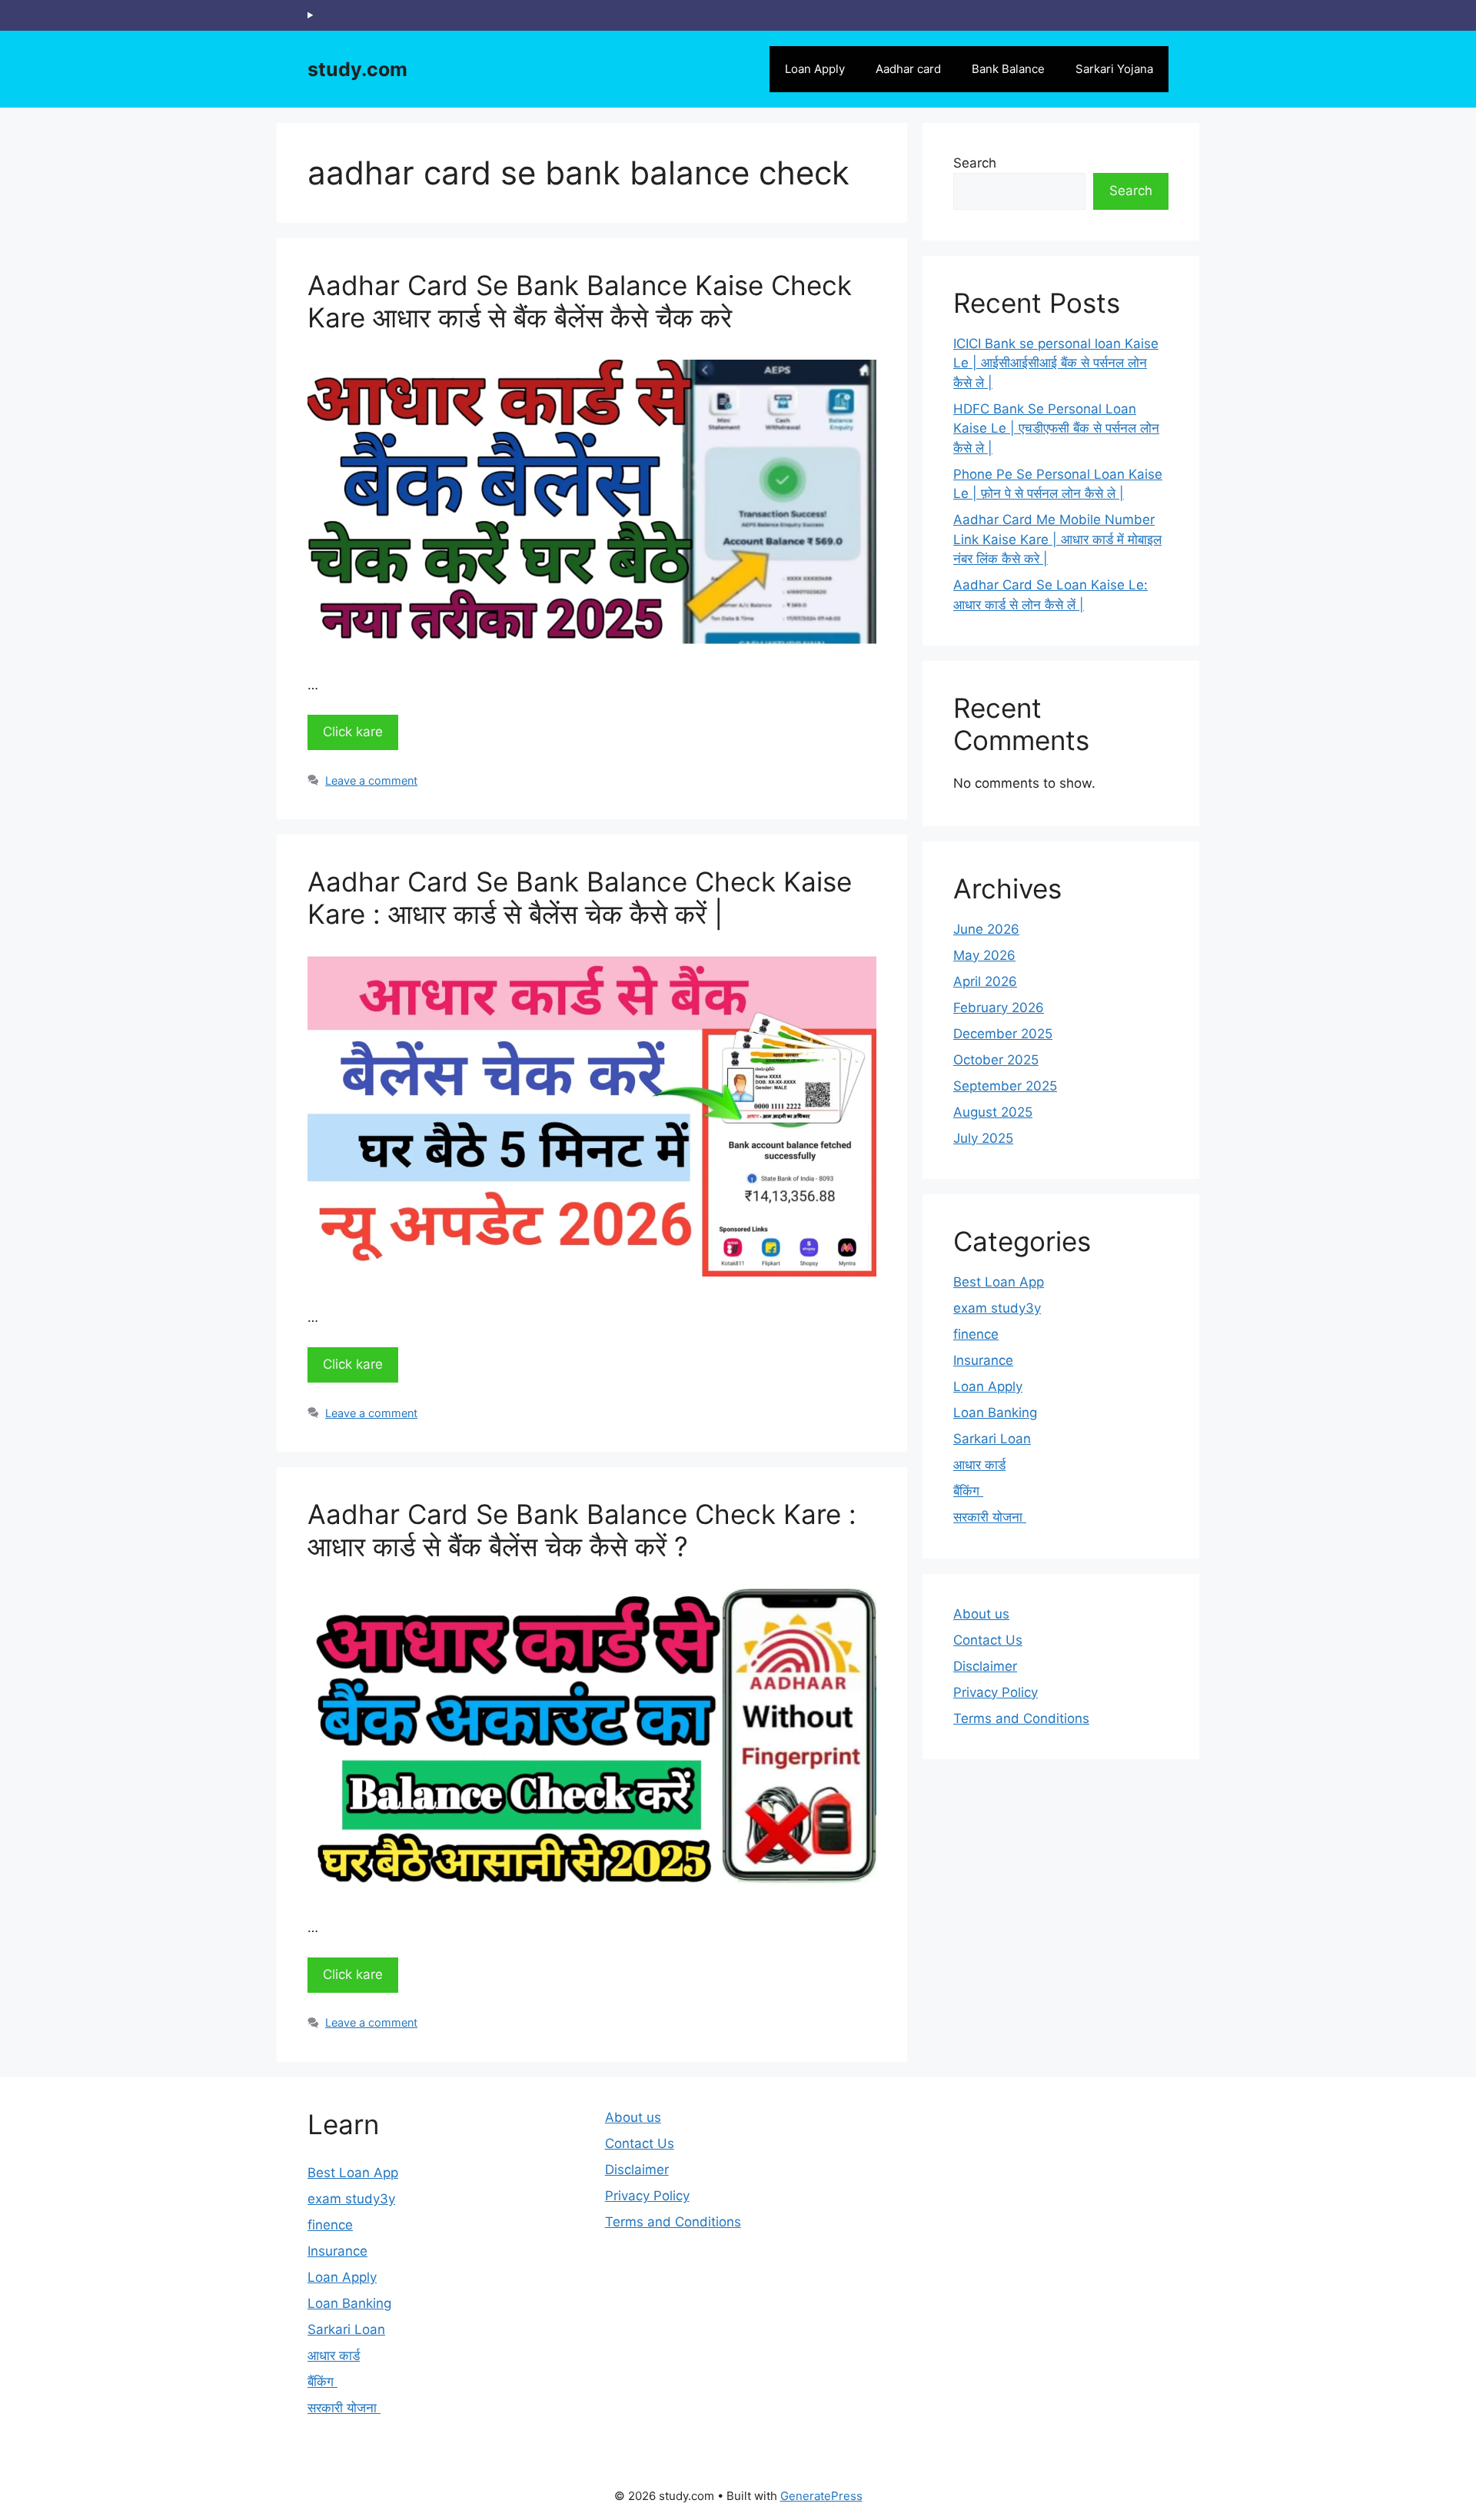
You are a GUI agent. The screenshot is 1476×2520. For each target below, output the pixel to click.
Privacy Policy (996, 1692)
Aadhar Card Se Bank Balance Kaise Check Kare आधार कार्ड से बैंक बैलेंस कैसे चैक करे (580, 301)
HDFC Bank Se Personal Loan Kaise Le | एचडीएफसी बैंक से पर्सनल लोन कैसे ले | (1056, 428)
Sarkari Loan (992, 1439)
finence (976, 1334)
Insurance (983, 1360)
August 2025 (993, 1112)
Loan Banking (995, 1413)
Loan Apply (815, 69)
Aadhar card (908, 69)
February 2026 (999, 1008)
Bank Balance (1008, 69)
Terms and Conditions (1021, 1718)
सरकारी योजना (990, 1517)
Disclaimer (985, 1666)
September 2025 (1005, 1086)
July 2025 (983, 1138)
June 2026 (986, 929)
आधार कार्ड (979, 1465)
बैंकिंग (968, 1491)
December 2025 (1003, 1034)
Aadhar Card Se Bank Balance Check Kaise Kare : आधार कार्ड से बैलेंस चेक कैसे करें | (580, 898)
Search (975, 163)
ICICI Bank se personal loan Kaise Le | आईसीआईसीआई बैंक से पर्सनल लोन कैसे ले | (1056, 363)
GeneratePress (821, 2496)
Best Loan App (999, 1282)
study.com (357, 69)
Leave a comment (371, 780)
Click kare (353, 732)
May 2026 (984, 955)
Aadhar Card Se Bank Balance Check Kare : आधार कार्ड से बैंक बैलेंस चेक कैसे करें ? (582, 1530)
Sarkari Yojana (1114, 69)
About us (981, 1614)
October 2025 (996, 1060)
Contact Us (988, 1640)
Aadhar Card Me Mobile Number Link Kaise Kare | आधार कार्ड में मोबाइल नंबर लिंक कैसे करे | (1057, 539)
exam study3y (997, 1308)
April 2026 (985, 981)
